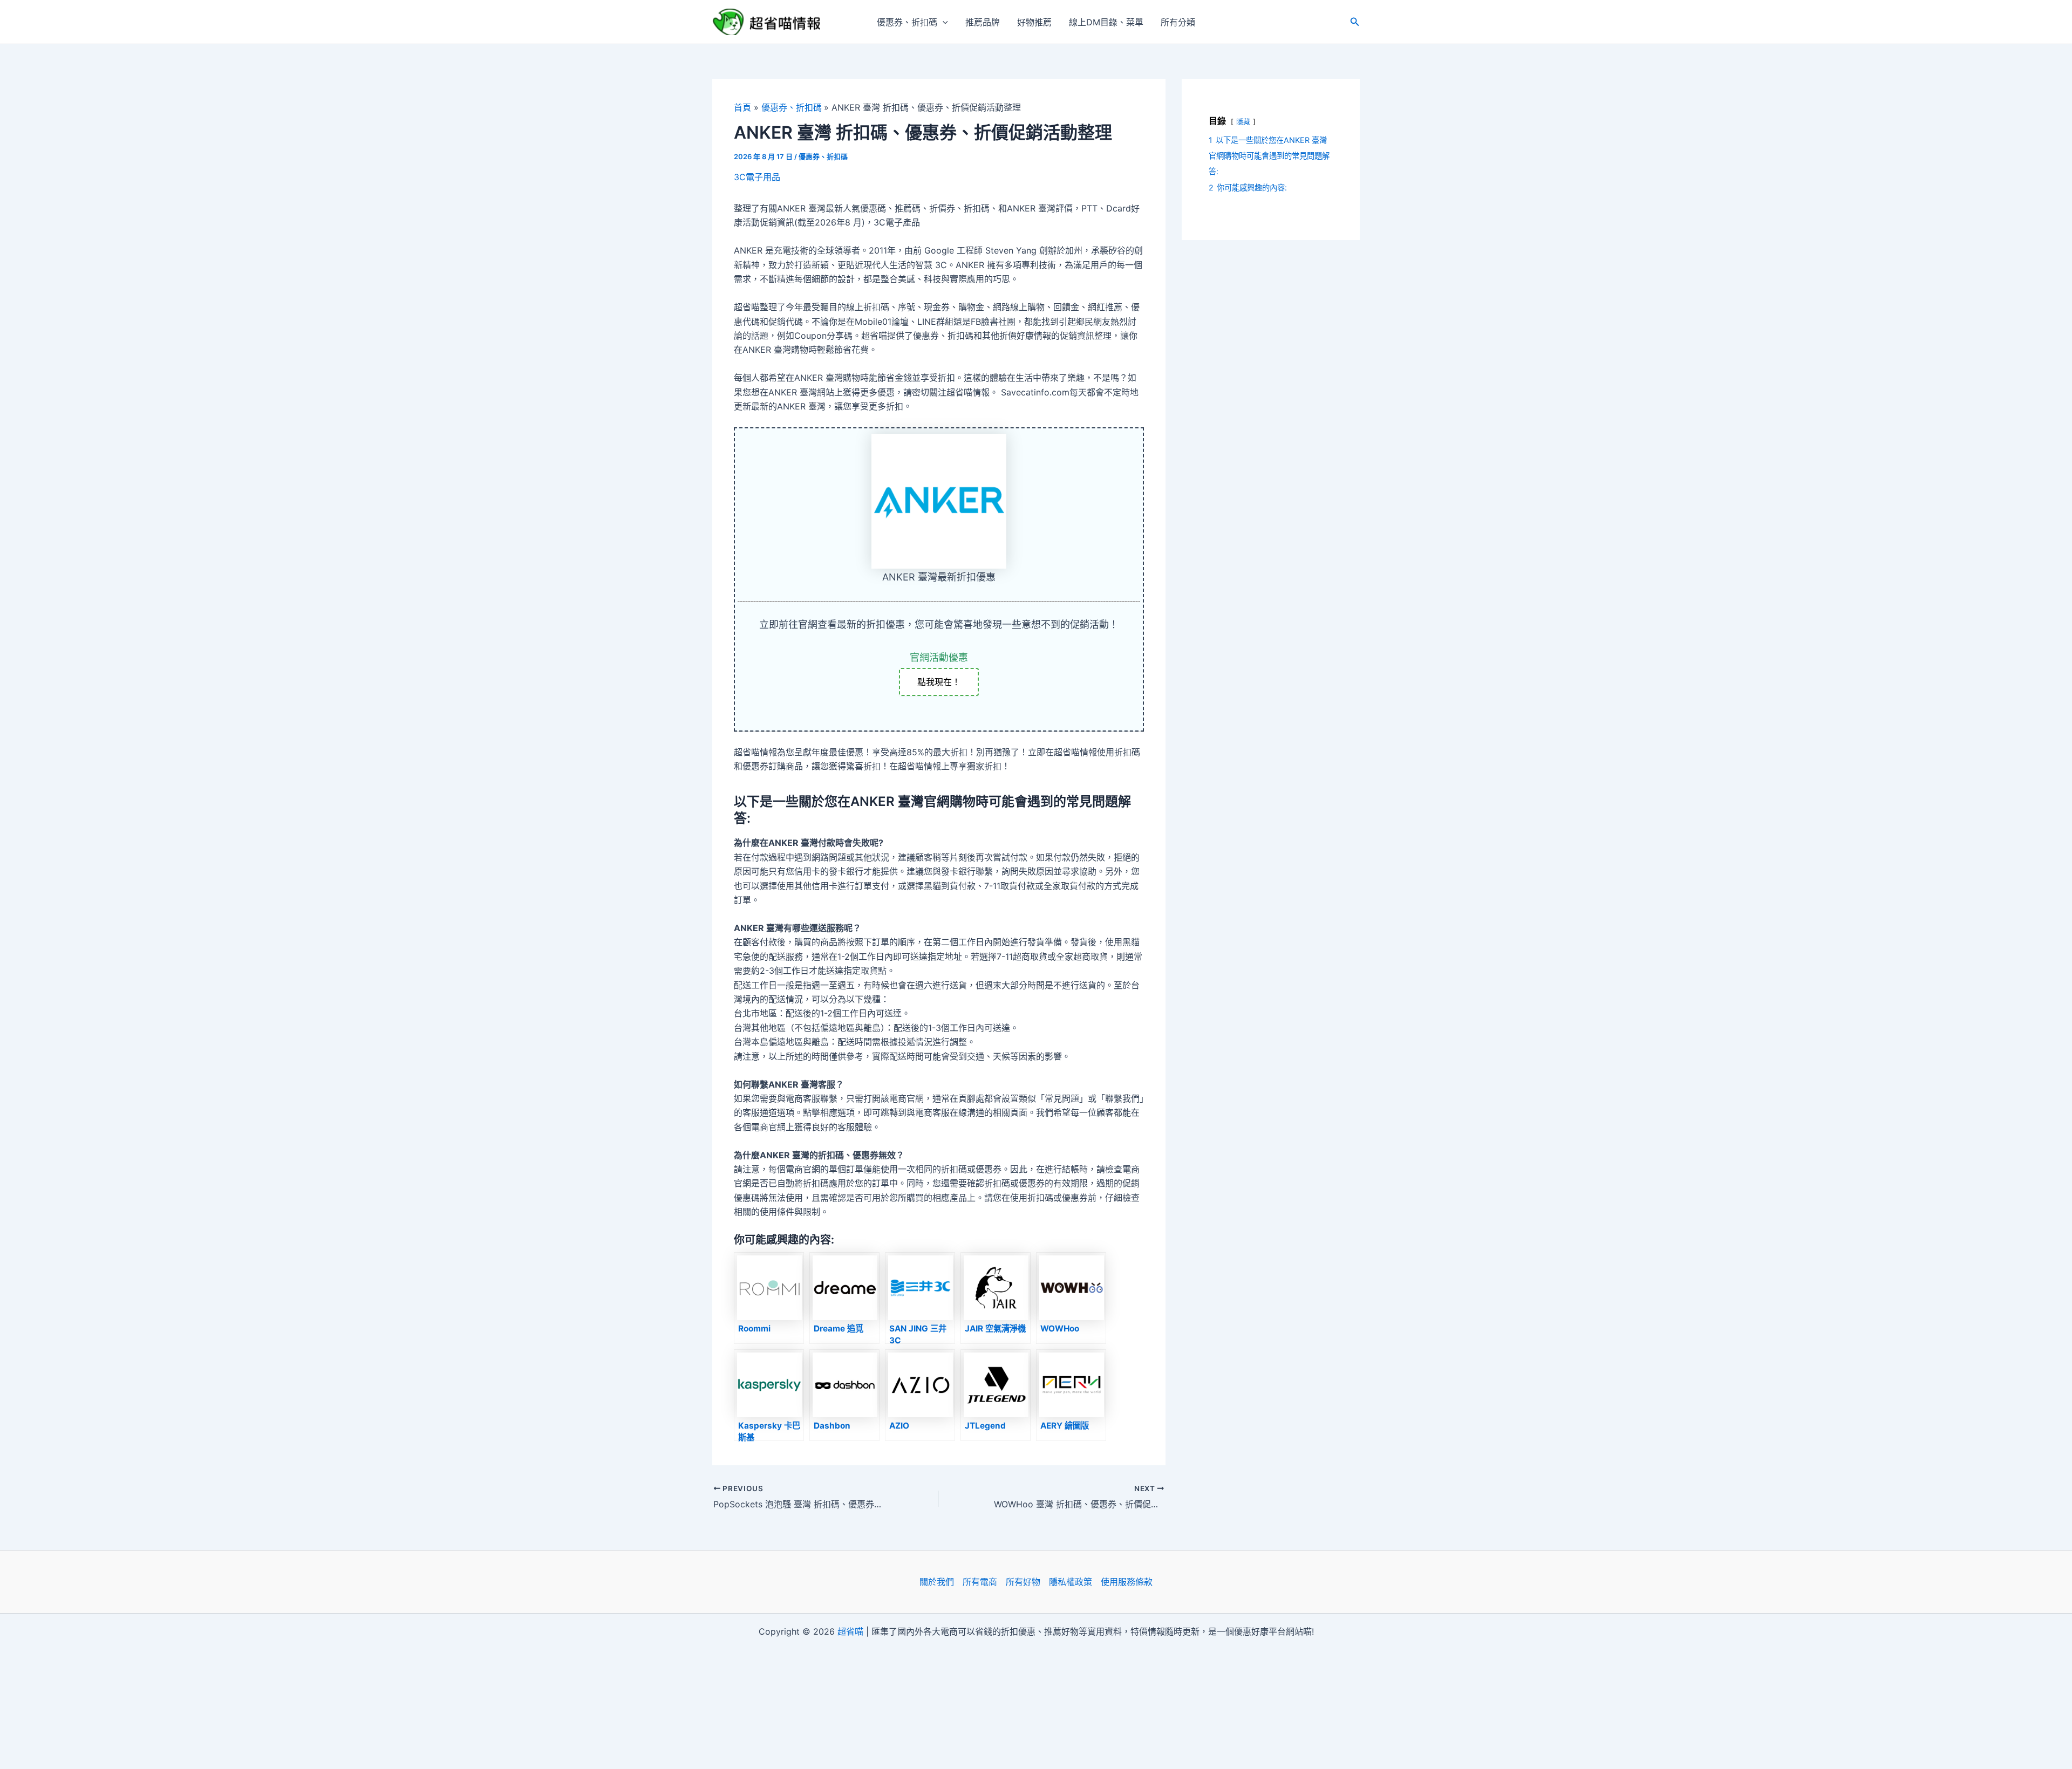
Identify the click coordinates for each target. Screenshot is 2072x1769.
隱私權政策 (1071, 1582)
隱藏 (1243, 122)
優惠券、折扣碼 (907, 22)
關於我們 (937, 1582)
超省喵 (850, 1631)
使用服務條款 (1127, 1582)
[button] (943, 22)
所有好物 (1023, 1582)
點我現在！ (939, 682)
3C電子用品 (757, 177)
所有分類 (1178, 22)
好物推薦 (1034, 22)
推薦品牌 (983, 22)
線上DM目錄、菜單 (1106, 22)
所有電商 (980, 1582)
